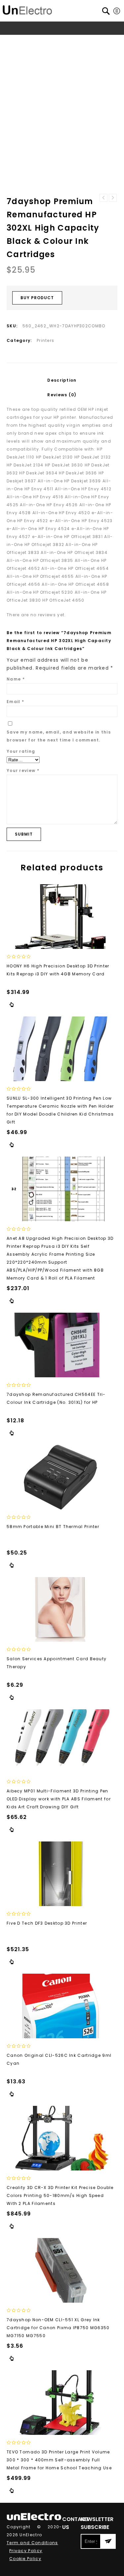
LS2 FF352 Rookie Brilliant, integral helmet (103, 198)
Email (15, 702)
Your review (23, 770)
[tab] (62, 380)
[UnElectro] (27, 9)
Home (17, 41)
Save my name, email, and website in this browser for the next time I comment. (59, 736)
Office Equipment (67, 41)
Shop (35, 41)
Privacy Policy (26, 2551)
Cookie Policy (25, 2559)
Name (16, 679)
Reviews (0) (62, 395)
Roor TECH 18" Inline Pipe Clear (113, 198)
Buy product (37, 298)
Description (62, 380)
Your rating (21, 751)
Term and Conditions (32, 2543)
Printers (101, 41)
